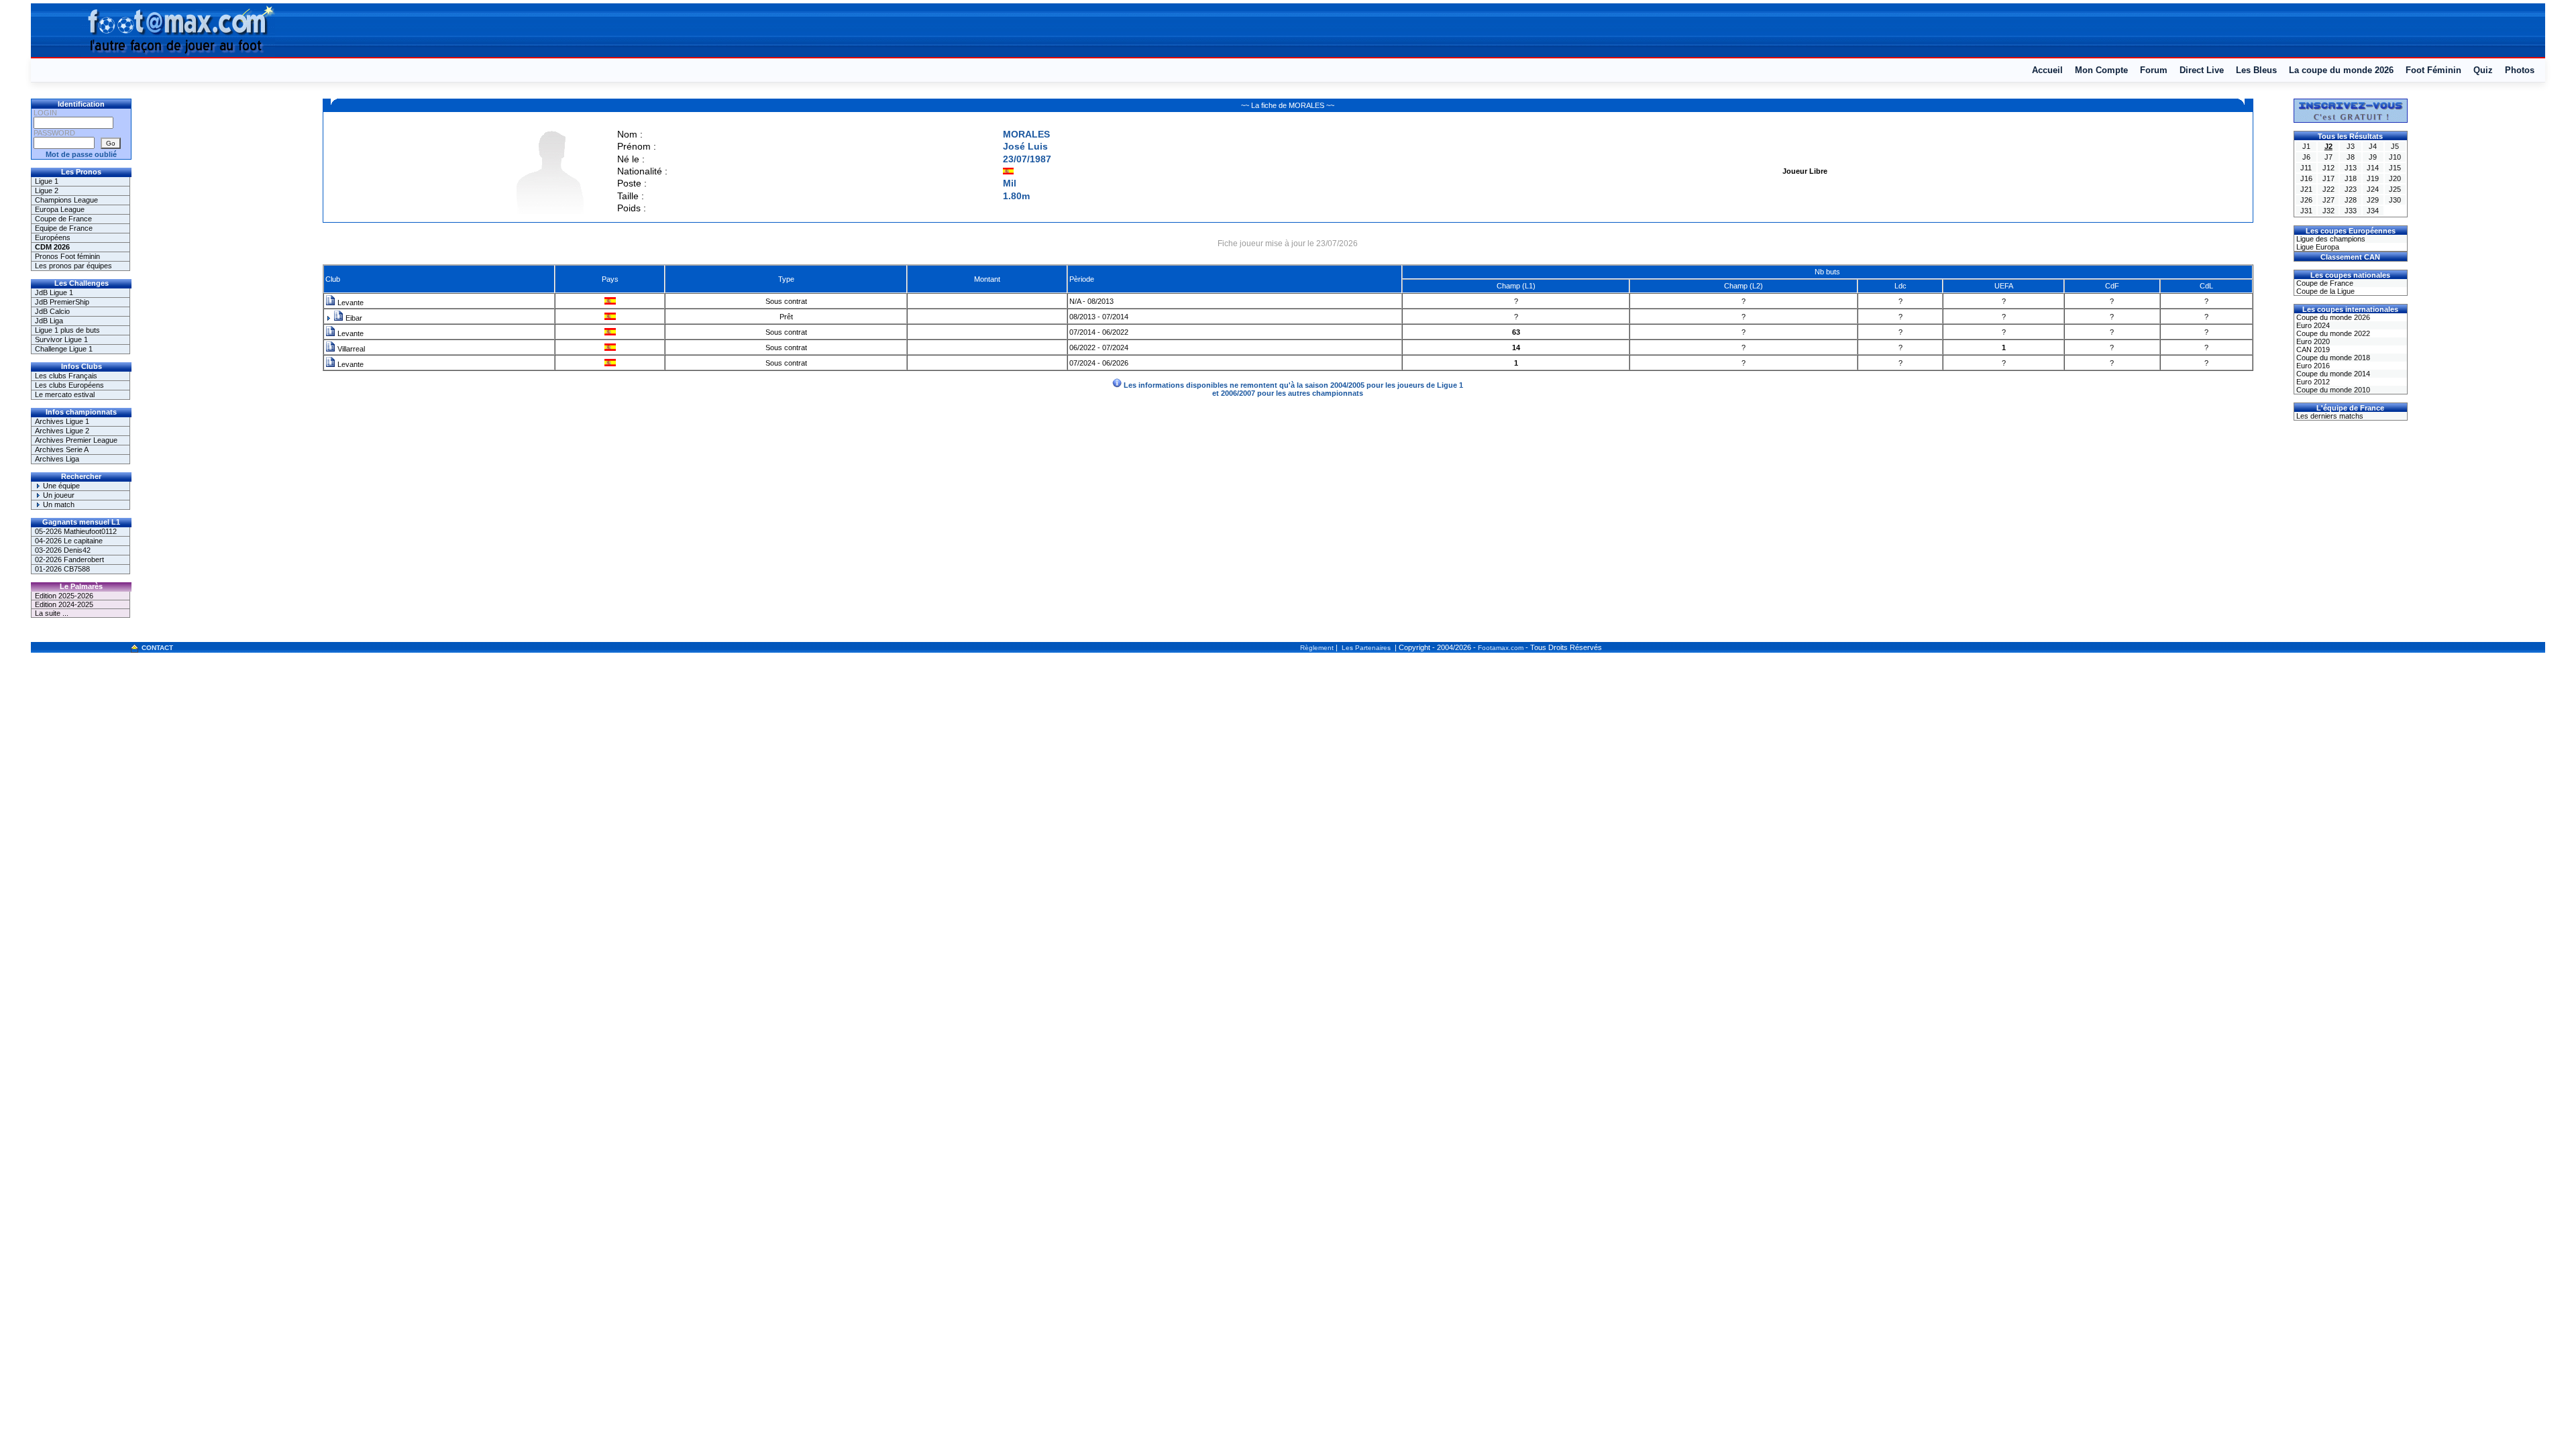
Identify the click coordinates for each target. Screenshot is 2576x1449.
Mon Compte (2101, 70)
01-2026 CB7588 (62, 569)
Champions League (66, 200)
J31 (2306, 211)
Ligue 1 (47, 181)
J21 (2306, 189)
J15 (2395, 168)
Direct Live (2202, 70)
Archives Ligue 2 (62, 431)
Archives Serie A (62, 449)
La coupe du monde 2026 (2341, 70)
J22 (2328, 189)
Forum (2154, 70)
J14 (2373, 168)
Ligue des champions (2330, 239)
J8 (2351, 157)
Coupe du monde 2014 (2332, 374)
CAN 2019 (2312, 350)
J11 (2306, 168)
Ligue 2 (47, 191)
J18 (2351, 178)
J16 (2306, 178)
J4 (2373, 146)
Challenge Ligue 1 (64, 349)
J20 (2395, 178)
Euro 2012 (2312, 382)
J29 (2373, 200)
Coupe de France (63, 219)
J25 (2395, 189)
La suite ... (52, 613)
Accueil (2047, 70)
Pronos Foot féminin (67, 256)
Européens (53, 237)
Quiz (2483, 70)
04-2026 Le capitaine (69, 541)
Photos (2520, 70)
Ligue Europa (2317, 247)
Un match (58, 504)
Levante (350, 303)
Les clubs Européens (69, 385)
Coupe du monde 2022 (2332, 333)
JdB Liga (49, 321)
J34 (2373, 211)
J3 (2351, 146)
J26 (2306, 200)
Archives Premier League (76, 440)
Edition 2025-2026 (64, 596)
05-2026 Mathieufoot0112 (76, 531)
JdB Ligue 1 (54, 292)
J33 (2351, 211)
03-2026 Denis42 (63, 550)
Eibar (353, 318)
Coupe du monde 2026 (2332, 317)
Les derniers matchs (2329, 416)
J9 (2373, 157)
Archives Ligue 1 (62, 421)
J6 (2306, 157)
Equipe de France (64, 228)
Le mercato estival (65, 394)
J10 (2395, 157)
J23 (2351, 189)
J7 (2328, 157)
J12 (2328, 168)
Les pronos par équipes (73, 266)
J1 (2306, 146)
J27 (2328, 200)
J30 (2395, 200)
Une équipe (60, 486)
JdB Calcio (52, 311)
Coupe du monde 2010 (2332, 390)
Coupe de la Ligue (2324, 291)
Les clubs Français (66, 376)
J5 (2395, 146)
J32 (2328, 211)
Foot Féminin (2433, 70)
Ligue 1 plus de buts (67, 330)
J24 (2373, 189)
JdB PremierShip (62, 302)
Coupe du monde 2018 (2332, 358)
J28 (2351, 200)
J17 (2328, 178)
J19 (2373, 178)
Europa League (60, 209)
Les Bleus (2256, 70)
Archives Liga (57, 459)
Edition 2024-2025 (64, 604)
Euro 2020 (2312, 341)
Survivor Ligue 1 (61, 339)
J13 (2351, 168)
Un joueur (58, 495)
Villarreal (350, 349)
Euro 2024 (2312, 325)
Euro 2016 (2312, 366)
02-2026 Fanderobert (69, 559)
